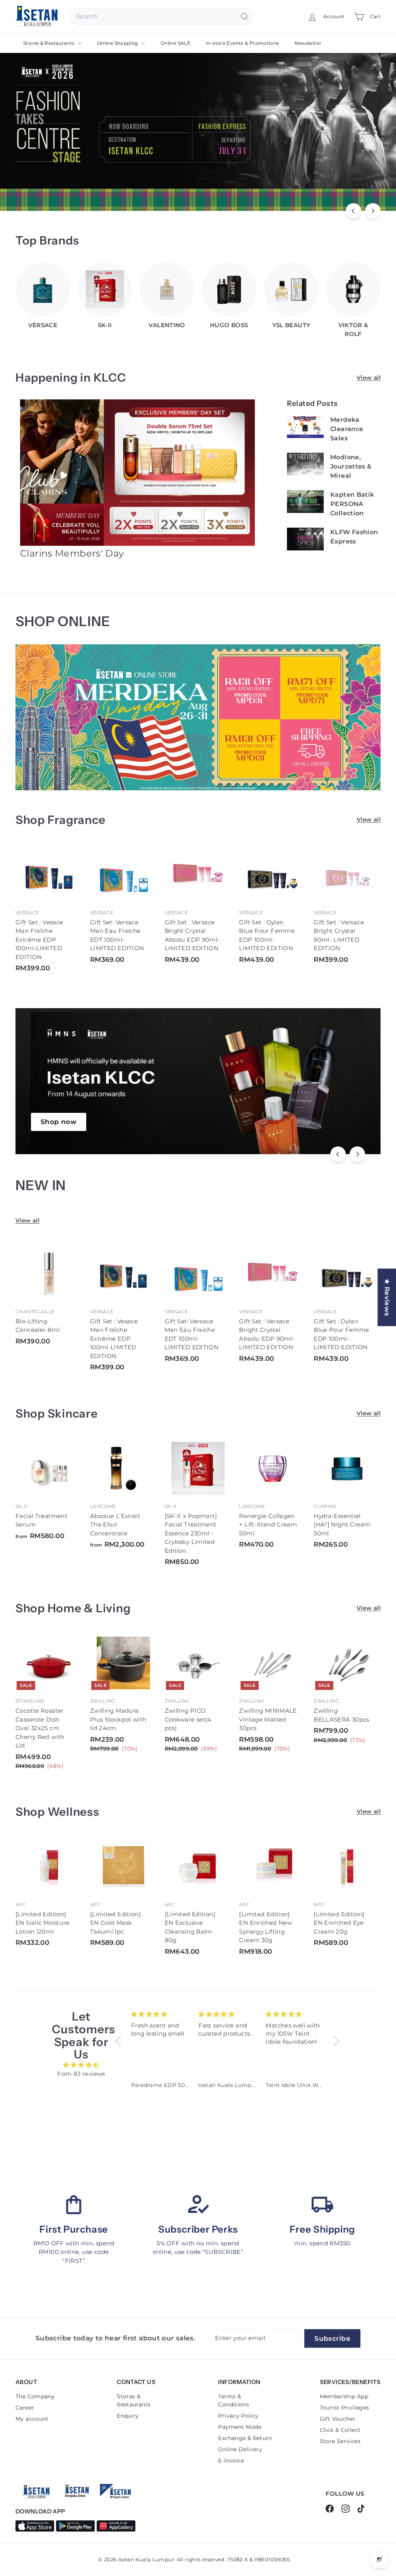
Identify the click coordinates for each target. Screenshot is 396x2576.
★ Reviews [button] (387, 1297)
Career (25, 2408)
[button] (120, 2041)
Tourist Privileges (345, 2408)
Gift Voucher (338, 2419)
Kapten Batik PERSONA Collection (352, 504)
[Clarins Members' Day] (138, 473)
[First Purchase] (74, 2204)
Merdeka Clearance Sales (347, 429)
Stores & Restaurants (49, 43)
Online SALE (175, 43)
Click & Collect (340, 2430)
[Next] (373, 211)
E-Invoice (231, 2461)
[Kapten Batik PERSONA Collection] (306, 502)
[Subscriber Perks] (198, 2204)
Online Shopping (118, 43)
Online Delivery (240, 2449)
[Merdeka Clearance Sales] (306, 427)
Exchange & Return (245, 2438)
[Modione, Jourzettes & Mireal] (306, 464)
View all (369, 378)
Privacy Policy (238, 2416)
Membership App (344, 2396)
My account (32, 2419)
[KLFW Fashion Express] (306, 539)
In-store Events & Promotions (242, 43)
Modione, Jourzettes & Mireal (351, 466)
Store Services (340, 2441)
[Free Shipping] (322, 2204)
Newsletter (308, 43)
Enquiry (128, 2416)
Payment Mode (240, 2427)
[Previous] (353, 211)
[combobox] (161, 17)
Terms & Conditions (234, 2400)
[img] (81, 2065)
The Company (35, 2396)
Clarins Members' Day (72, 553)
